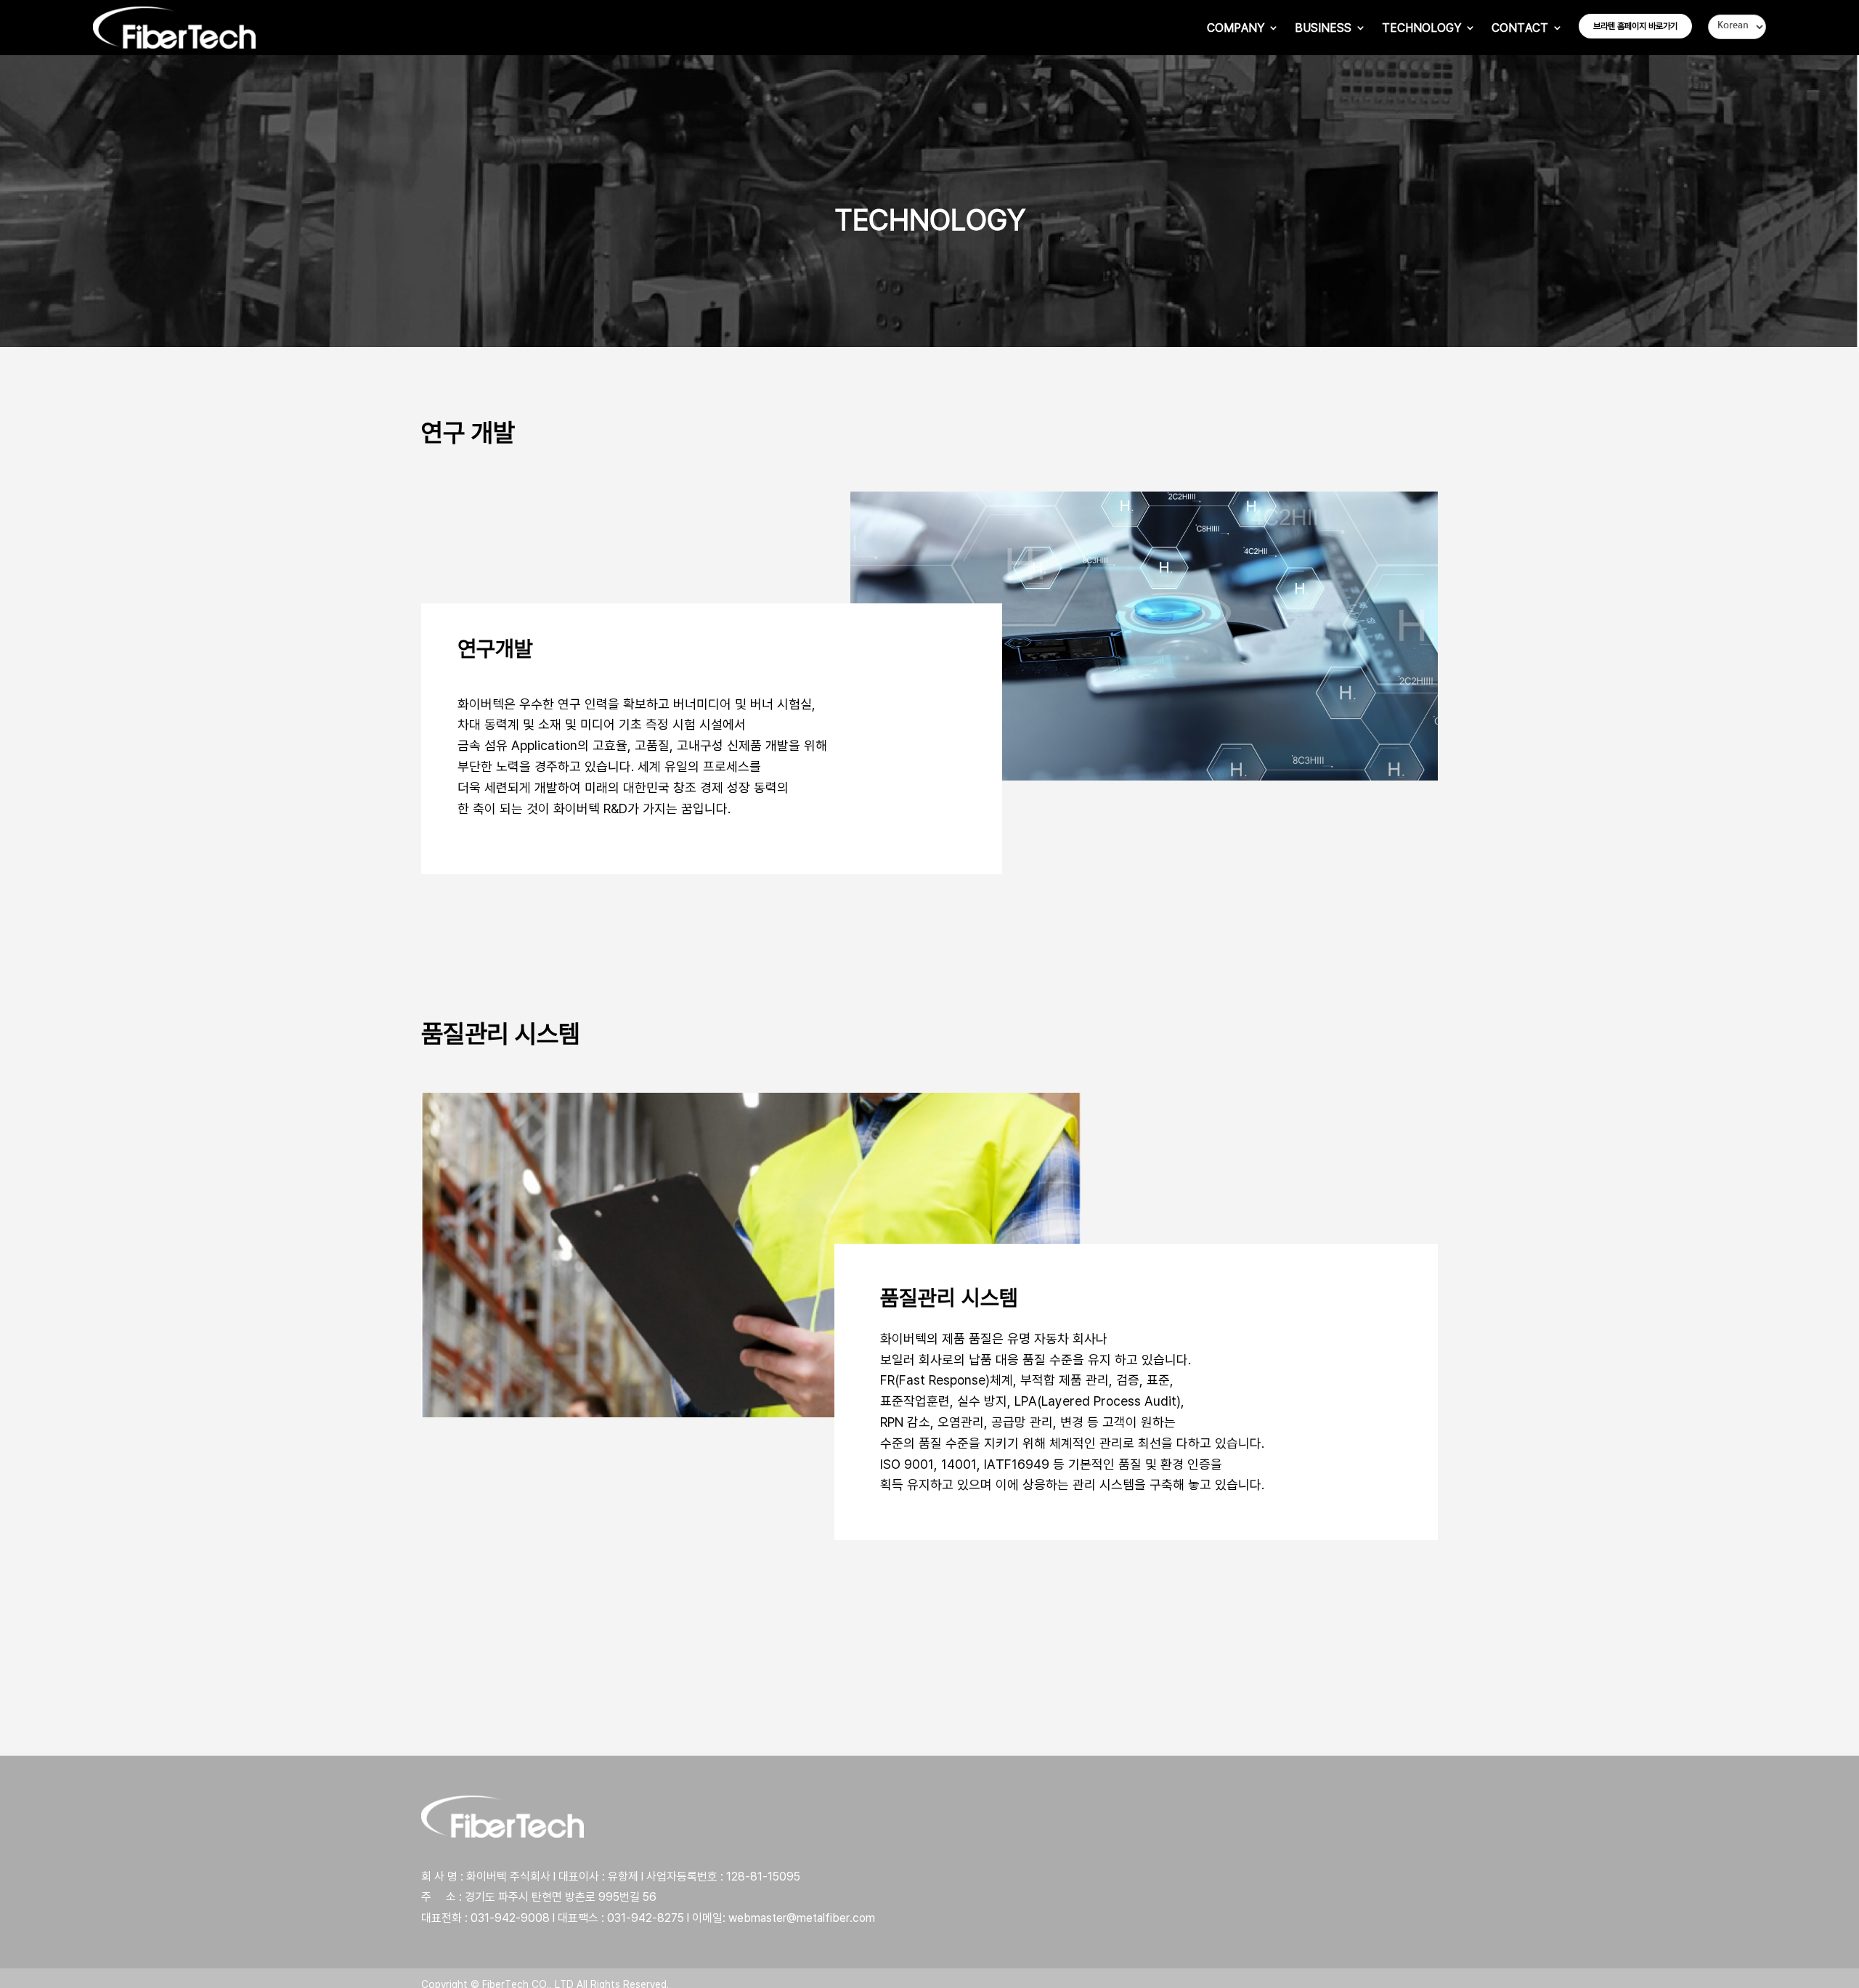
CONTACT (1520, 28)
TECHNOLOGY (1421, 28)
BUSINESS (1323, 28)
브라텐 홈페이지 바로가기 (1635, 26)
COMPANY (1236, 28)
